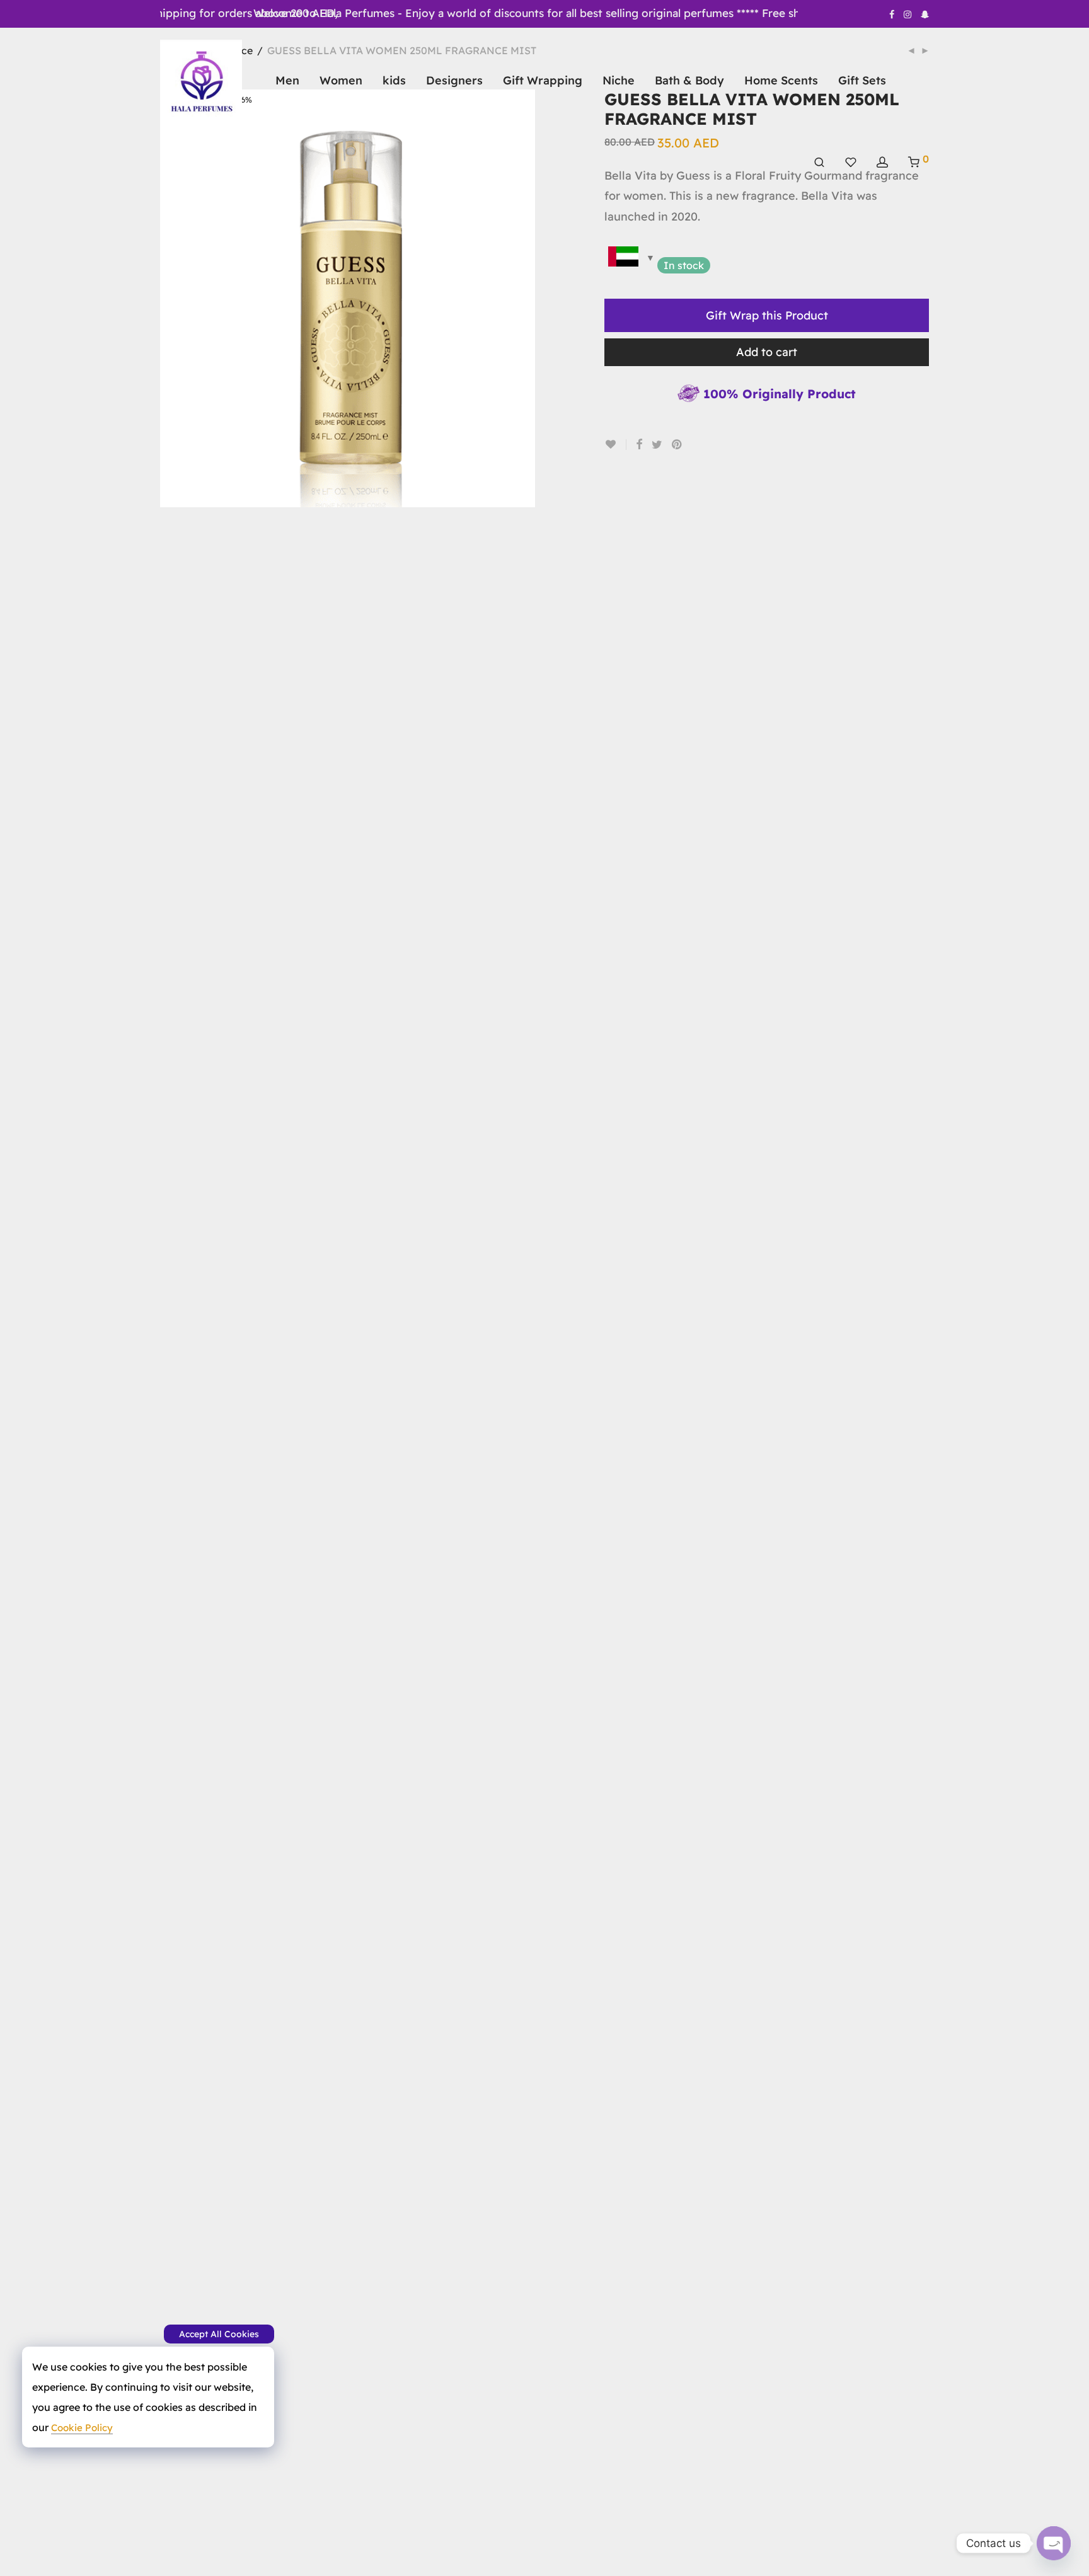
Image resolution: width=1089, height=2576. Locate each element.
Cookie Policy (82, 2428)
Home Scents (781, 80)
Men (287, 80)
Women (341, 80)
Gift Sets (862, 80)
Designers (454, 80)
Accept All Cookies (219, 2334)
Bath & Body (689, 80)
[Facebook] (892, 14)
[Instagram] (907, 14)
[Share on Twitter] (657, 445)
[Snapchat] (925, 14)
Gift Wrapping (543, 80)
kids (394, 80)
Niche (619, 80)
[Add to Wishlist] (615, 445)
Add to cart (767, 352)
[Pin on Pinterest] (677, 445)
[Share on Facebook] (639, 445)
